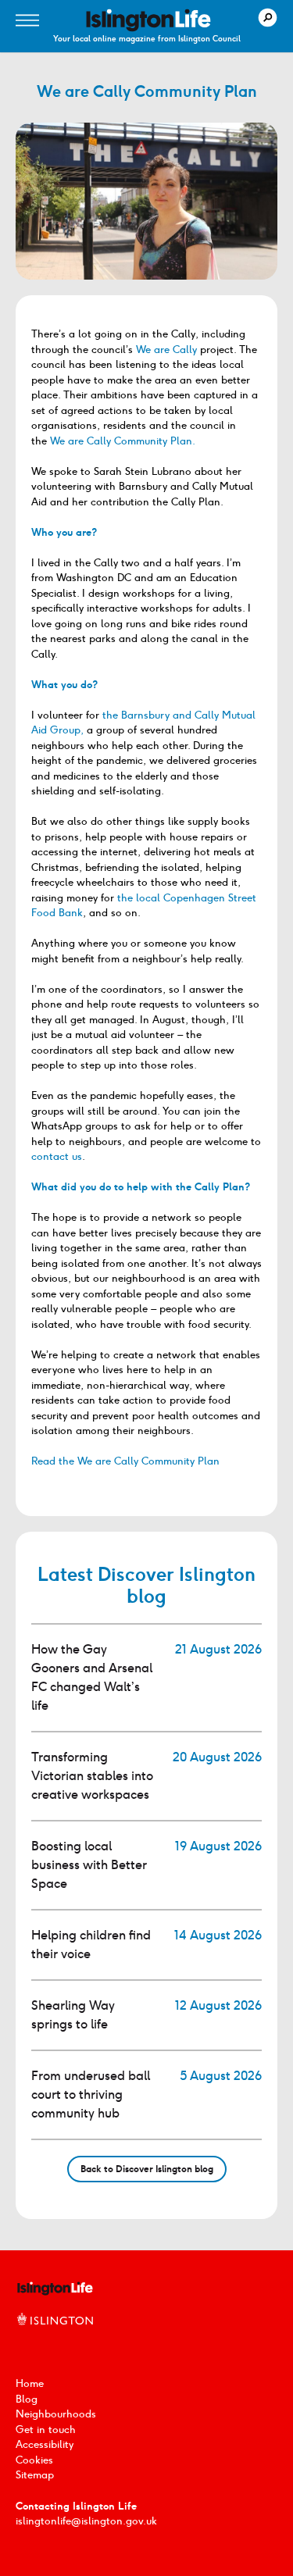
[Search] (268, 18)
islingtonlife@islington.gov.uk (86, 2521)
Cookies (34, 2460)
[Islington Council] (55, 2336)
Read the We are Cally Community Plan (125, 1461)
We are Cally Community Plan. (123, 441)
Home (30, 2383)
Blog (27, 2399)
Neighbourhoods (56, 2414)
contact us (57, 1156)
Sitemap (35, 2475)
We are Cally (166, 350)
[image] (148, 20)
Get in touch (46, 2430)
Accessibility (45, 2444)
